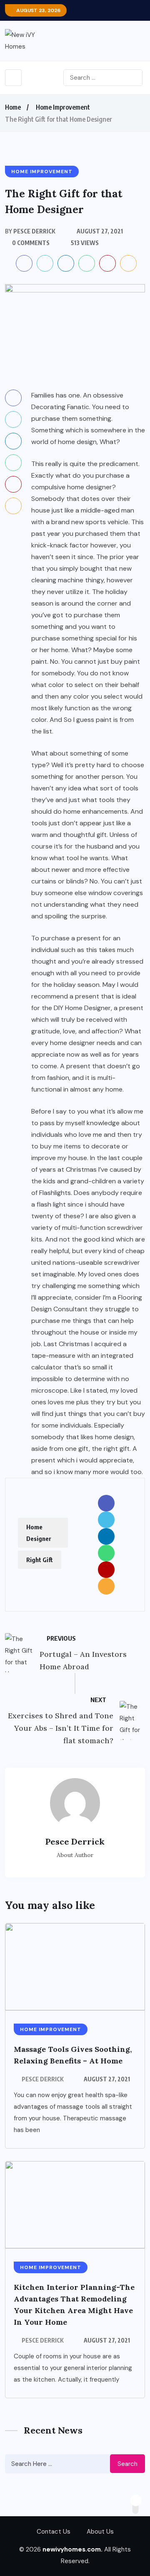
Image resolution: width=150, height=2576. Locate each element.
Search (127, 2464)
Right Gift (40, 1560)
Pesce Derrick (43, 2079)
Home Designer (39, 1533)
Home (13, 107)
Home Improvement (63, 107)
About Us (100, 2532)
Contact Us (54, 2532)
